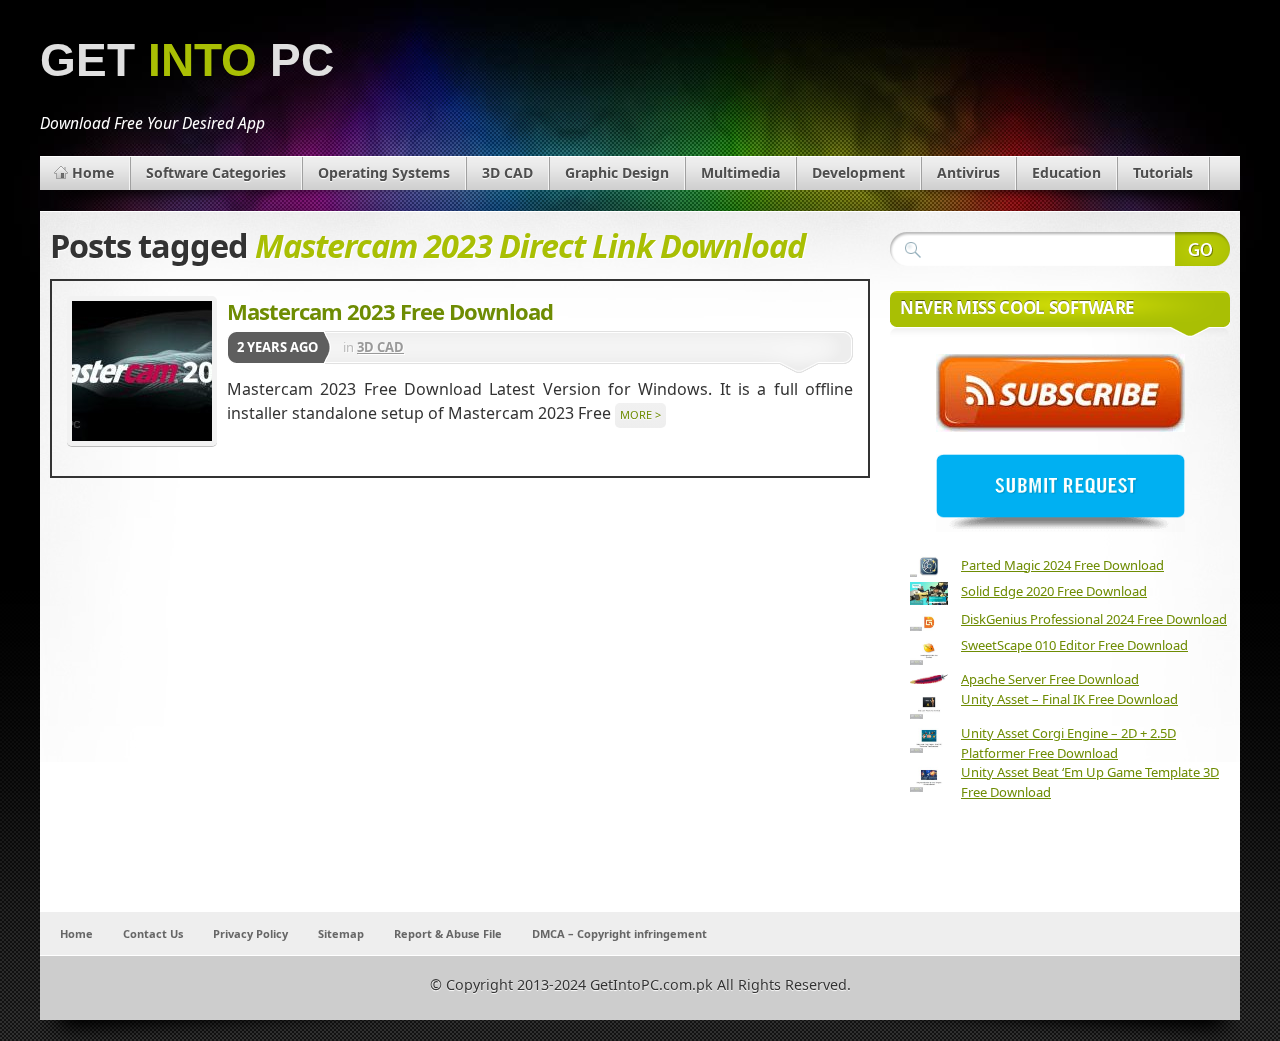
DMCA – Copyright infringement (619, 933)
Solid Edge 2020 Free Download (1054, 591)
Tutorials (1163, 172)
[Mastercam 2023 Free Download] (142, 371)
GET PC (187, 60)
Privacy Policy (250, 933)
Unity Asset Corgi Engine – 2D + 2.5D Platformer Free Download (1068, 743)
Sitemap (341, 933)
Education (1066, 172)
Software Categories (216, 172)
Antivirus (968, 172)
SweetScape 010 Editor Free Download (1074, 645)
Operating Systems (384, 172)
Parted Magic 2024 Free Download (1062, 565)
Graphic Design (617, 172)
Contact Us (153, 933)
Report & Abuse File (448, 933)
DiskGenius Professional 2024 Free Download (1094, 619)
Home (93, 172)
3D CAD (507, 172)
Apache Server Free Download (1050, 679)
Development (858, 172)
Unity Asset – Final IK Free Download (1069, 699)
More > (640, 414)
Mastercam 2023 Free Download (390, 311)
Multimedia (740, 172)
